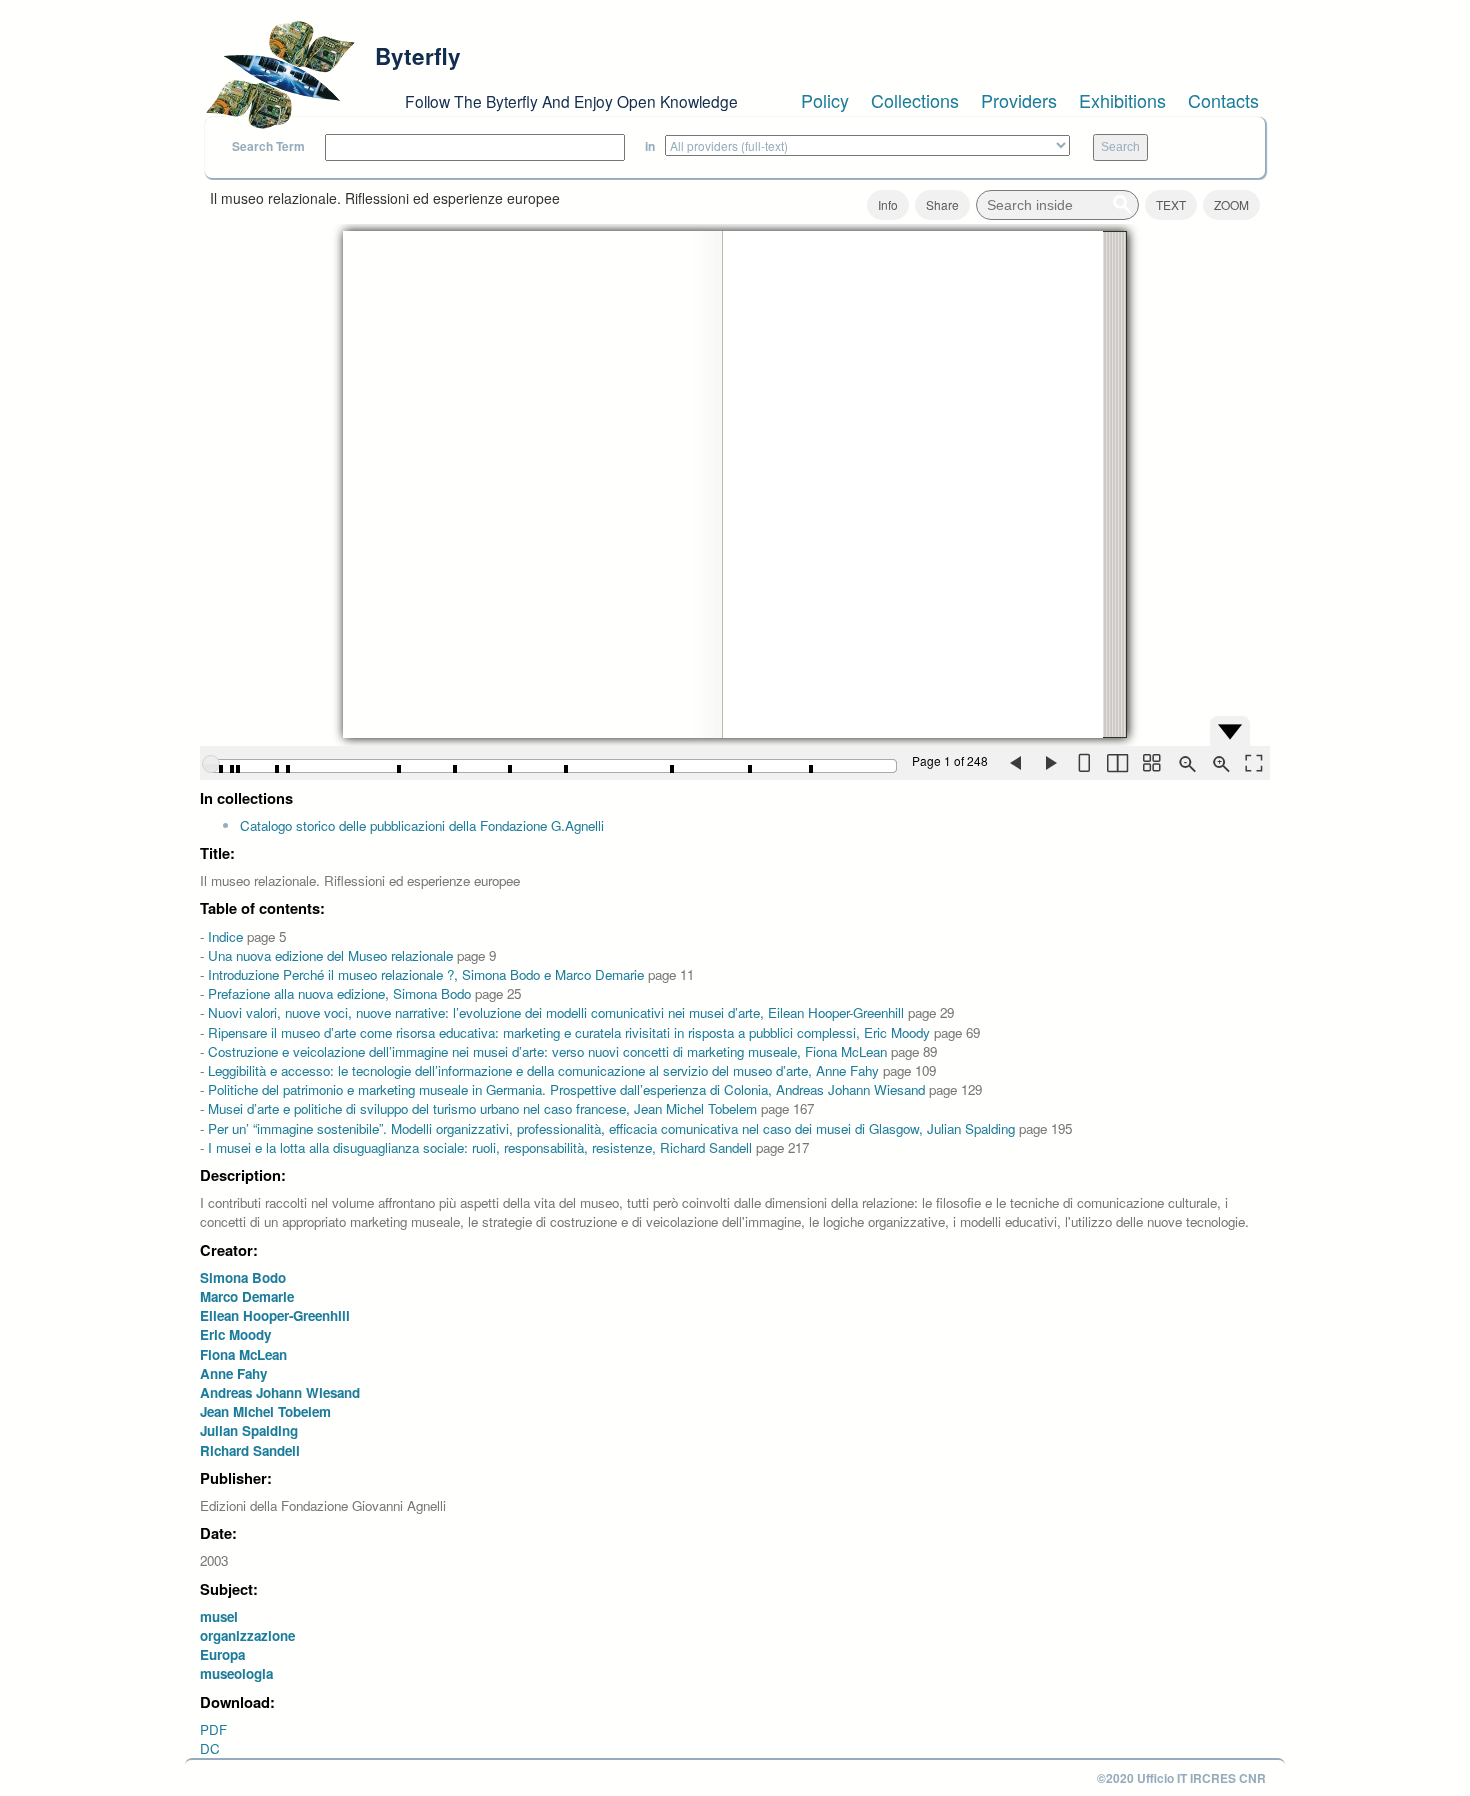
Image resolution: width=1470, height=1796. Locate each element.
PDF (213, 1729)
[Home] (280, 75)
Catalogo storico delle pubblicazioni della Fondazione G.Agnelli (422, 825)
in (650, 146)
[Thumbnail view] (1151, 763)
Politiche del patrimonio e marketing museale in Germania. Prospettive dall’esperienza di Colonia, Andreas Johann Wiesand (566, 1089)
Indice (225, 936)
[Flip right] (1049, 763)
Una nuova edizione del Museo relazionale (330, 955)
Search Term (268, 146)
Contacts (1223, 100)
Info (888, 204)
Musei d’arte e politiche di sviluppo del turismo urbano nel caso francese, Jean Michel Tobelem (482, 1108)
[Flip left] (1015, 763)
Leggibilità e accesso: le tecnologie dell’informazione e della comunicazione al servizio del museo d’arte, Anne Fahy (543, 1070)
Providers (1019, 100)
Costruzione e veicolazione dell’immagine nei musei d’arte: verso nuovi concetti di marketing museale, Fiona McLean (547, 1051)
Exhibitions (1122, 100)
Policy (825, 100)
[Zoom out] (1185, 763)
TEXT (1171, 204)
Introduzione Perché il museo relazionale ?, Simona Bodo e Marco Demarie (426, 974)
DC (210, 1748)
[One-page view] (1083, 763)
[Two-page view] (1117, 763)
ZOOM (1231, 204)
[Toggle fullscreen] (1253, 763)
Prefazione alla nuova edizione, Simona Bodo (339, 993)
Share (942, 204)
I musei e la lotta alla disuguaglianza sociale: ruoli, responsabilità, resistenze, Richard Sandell (480, 1147)
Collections (915, 100)
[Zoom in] (1219, 763)
